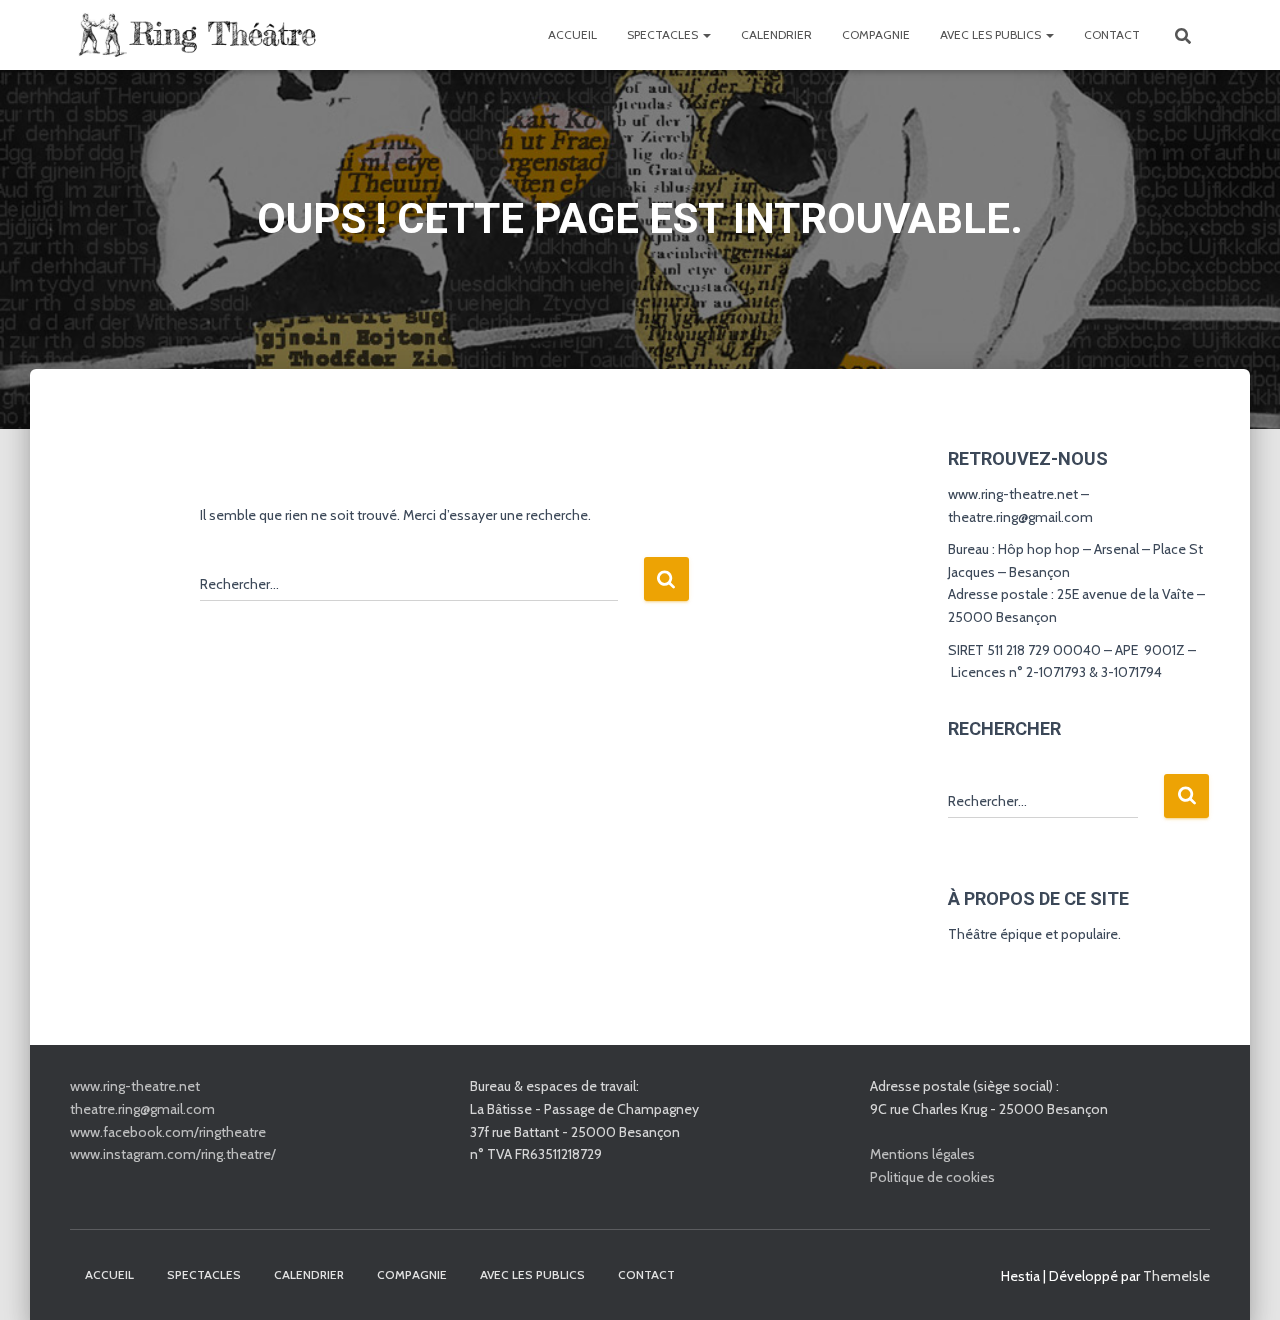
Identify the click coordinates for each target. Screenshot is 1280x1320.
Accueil (572, 34)
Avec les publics (992, 34)
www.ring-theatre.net (135, 1086)
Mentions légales (922, 1154)
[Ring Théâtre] (195, 35)
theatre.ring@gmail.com (142, 1109)
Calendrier (776, 34)
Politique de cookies (932, 1177)
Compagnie (876, 34)
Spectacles (664, 34)
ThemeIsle (1176, 1276)
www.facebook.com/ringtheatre (168, 1132)
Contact (1112, 34)
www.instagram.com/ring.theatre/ (173, 1154)
